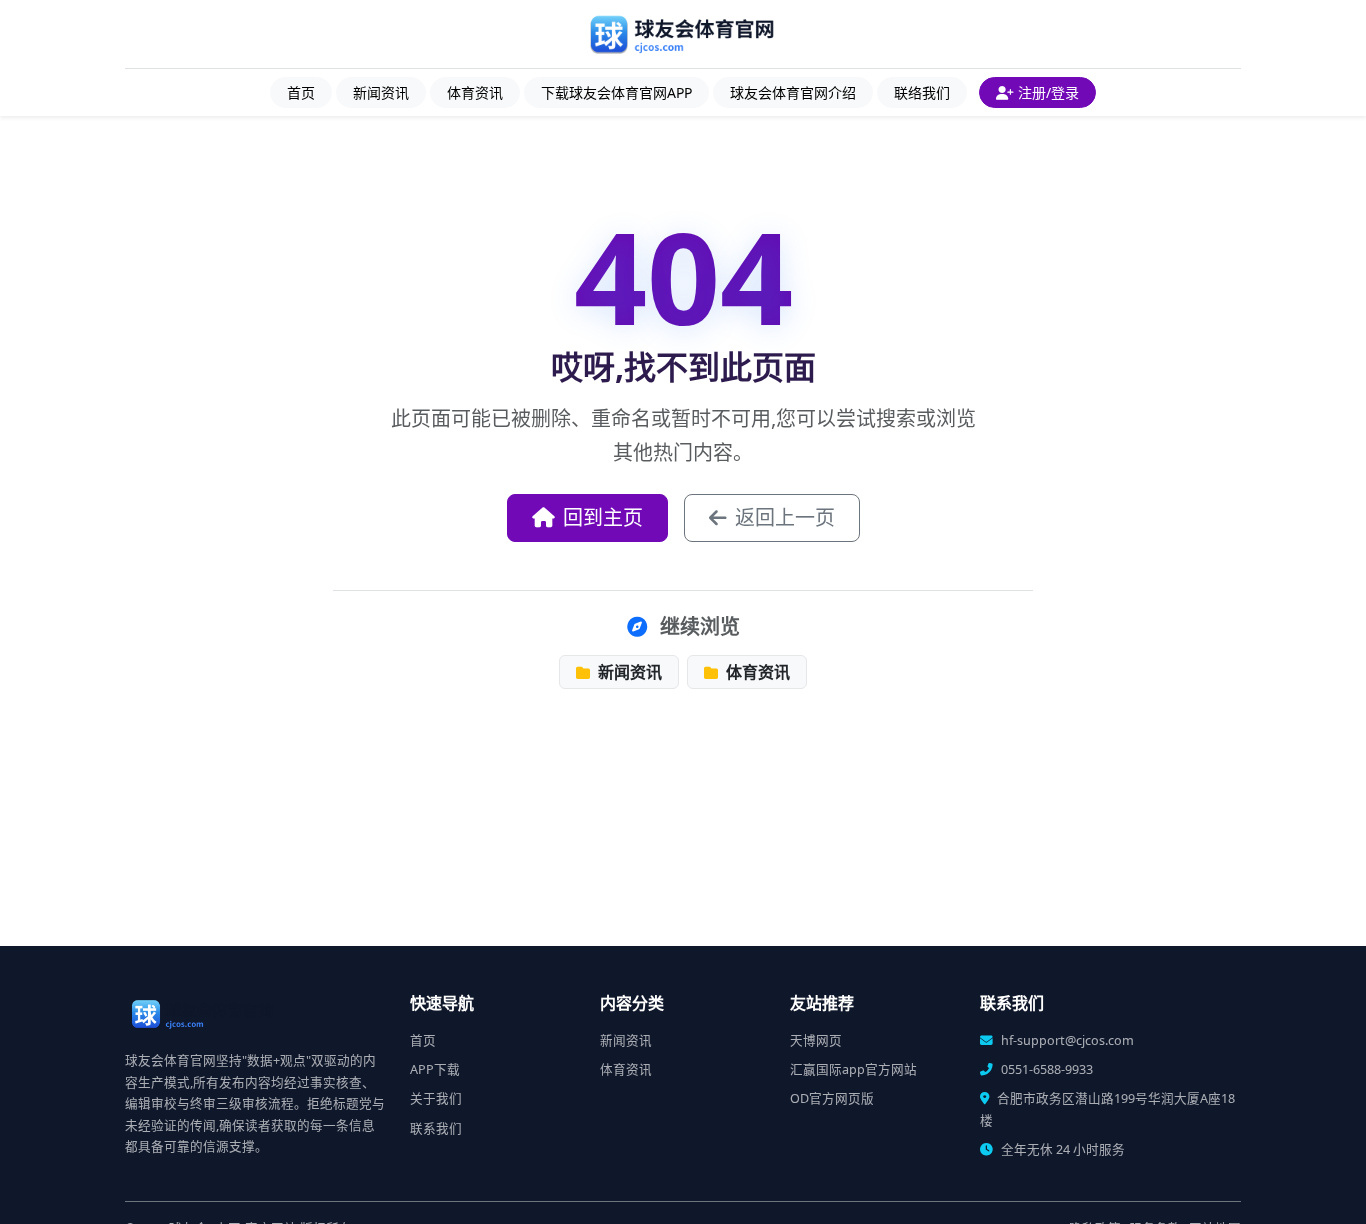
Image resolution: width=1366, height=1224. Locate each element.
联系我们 (436, 1128)
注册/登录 (1048, 92)
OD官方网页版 (832, 1098)
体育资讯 (475, 92)
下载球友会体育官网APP (616, 92)
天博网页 (816, 1040)
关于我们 (436, 1098)
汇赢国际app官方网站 (853, 1069)
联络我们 (922, 92)
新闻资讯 (381, 92)
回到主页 (603, 517)
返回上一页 (785, 517)
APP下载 (435, 1069)
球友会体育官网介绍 (793, 92)
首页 (301, 92)
